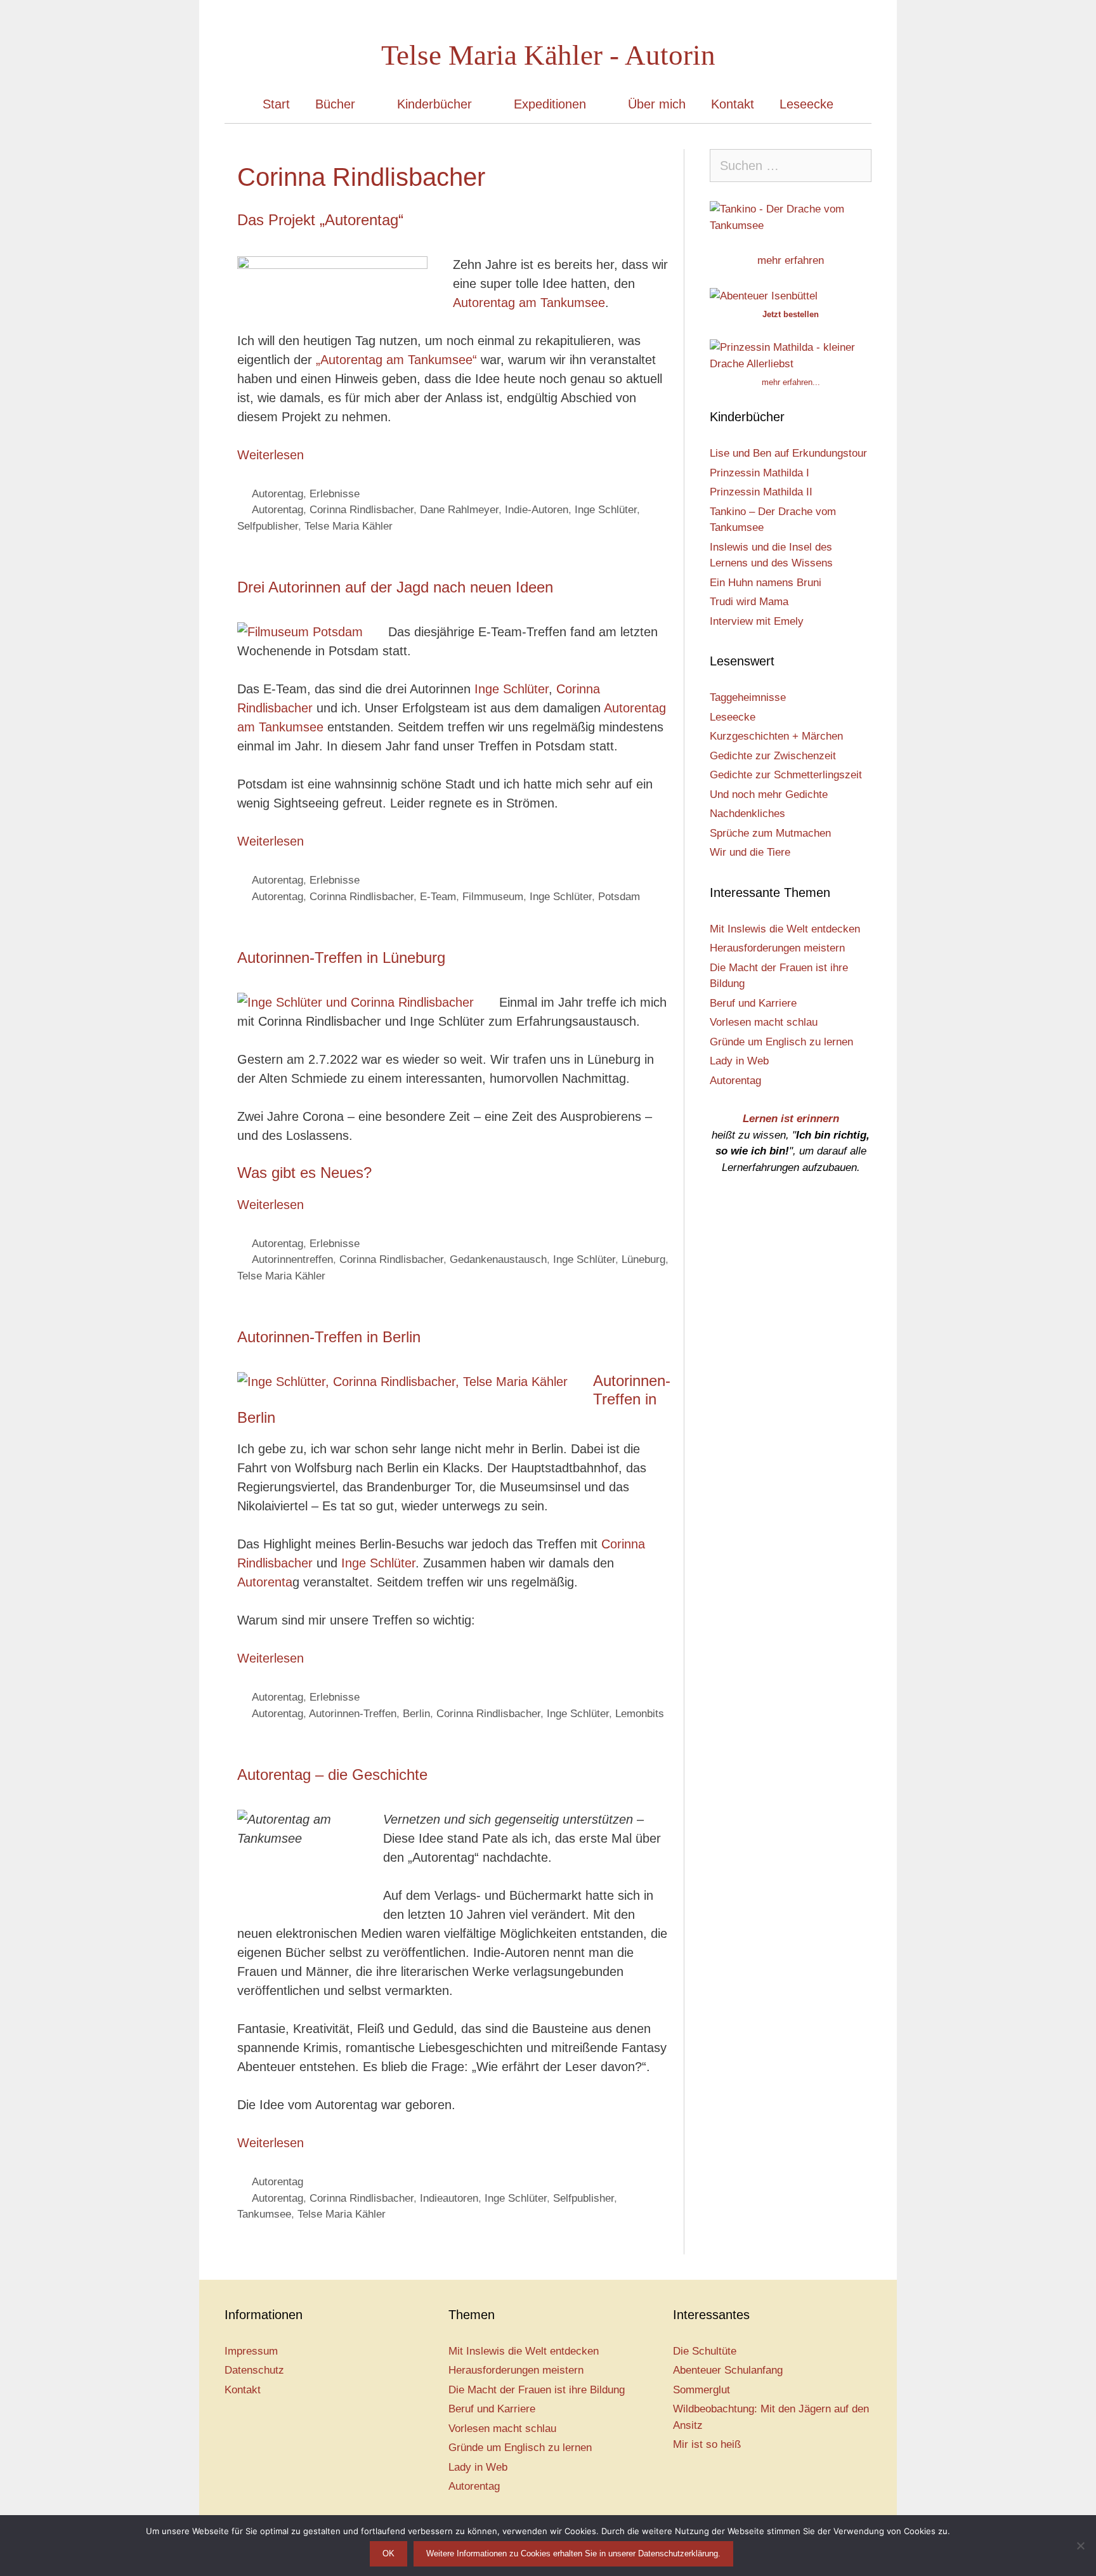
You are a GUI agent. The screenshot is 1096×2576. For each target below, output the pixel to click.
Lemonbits (640, 1714)
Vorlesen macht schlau (764, 1022)
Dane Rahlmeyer (459, 510)
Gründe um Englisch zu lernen (781, 1042)
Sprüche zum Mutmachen (770, 833)
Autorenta (265, 1582)
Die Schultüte (705, 2351)
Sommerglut (701, 2390)
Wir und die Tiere (750, 852)
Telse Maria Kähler (349, 526)
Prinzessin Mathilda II (761, 492)
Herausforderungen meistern (777, 948)
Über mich (657, 104)
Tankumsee (264, 2214)
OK (388, 2553)
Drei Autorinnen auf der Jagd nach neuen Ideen (395, 587)
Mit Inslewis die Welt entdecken (785, 929)
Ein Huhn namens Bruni (766, 583)
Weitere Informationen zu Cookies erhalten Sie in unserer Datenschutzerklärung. (573, 2553)
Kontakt (733, 104)
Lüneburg (643, 1259)
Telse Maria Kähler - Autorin (548, 55)
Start (276, 104)
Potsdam (619, 897)
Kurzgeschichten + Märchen (776, 736)
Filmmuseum (493, 897)
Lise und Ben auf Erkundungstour (788, 453)
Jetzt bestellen (791, 314)
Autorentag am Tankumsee (529, 303)
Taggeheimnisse (748, 697)
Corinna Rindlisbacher (362, 510)
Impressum (251, 2351)
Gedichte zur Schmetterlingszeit (786, 775)
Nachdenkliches (747, 814)
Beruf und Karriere (753, 1003)
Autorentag (277, 494)
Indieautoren (449, 2198)
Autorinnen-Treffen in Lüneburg (341, 958)
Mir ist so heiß (707, 2444)
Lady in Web (739, 1061)
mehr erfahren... (791, 382)
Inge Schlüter (606, 510)
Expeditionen (550, 104)
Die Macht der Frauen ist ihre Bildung (537, 2390)
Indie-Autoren (537, 510)
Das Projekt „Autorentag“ (320, 220)
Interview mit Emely (757, 621)
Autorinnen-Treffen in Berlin (329, 1337)
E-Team (438, 897)
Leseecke (806, 104)
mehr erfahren (791, 260)
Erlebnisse (335, 494)
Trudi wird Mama (749, 602)
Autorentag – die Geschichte (332, 1775)
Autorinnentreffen (292, 1259)
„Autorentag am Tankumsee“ (396, 360)
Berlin (416, 1714)
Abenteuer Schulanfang (728, 2370)
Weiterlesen (271, 455)
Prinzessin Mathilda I (760, 473)
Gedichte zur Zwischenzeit (773, 756)
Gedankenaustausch (498, 1259)
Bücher (335, 104)
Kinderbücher (434, 104)
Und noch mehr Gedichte (769, 794)
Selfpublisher (268, 526)
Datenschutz (254, 2370)
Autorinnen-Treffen (353, 1714)
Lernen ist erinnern (791, 1119)
